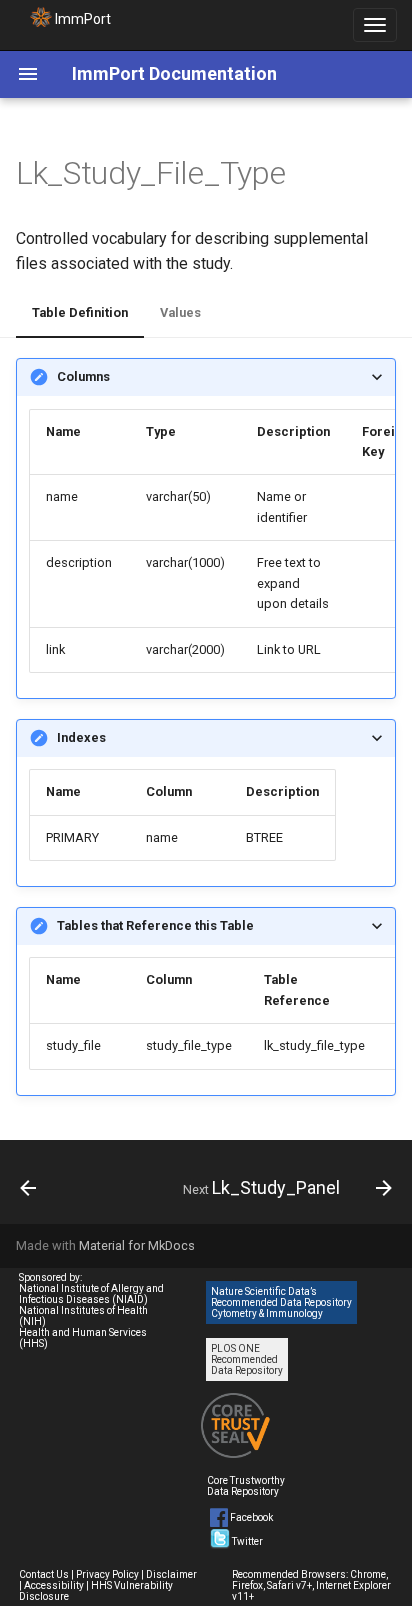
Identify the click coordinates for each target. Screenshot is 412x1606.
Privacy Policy (107, 1574)
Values (180, 312)
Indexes (81, 737)
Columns (83, 376)
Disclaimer (171, 1574)
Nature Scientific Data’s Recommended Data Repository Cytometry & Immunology (281, 1302)
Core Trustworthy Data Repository (246, 1486)
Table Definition (80, 312)
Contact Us (44, 1574)
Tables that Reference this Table (155, 925)
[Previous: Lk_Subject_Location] (28, 1188)
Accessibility (54, 1585)
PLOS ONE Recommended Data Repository (247, 1359)
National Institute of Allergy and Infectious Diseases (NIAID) (91, 1294)
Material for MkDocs (137, 1245)
